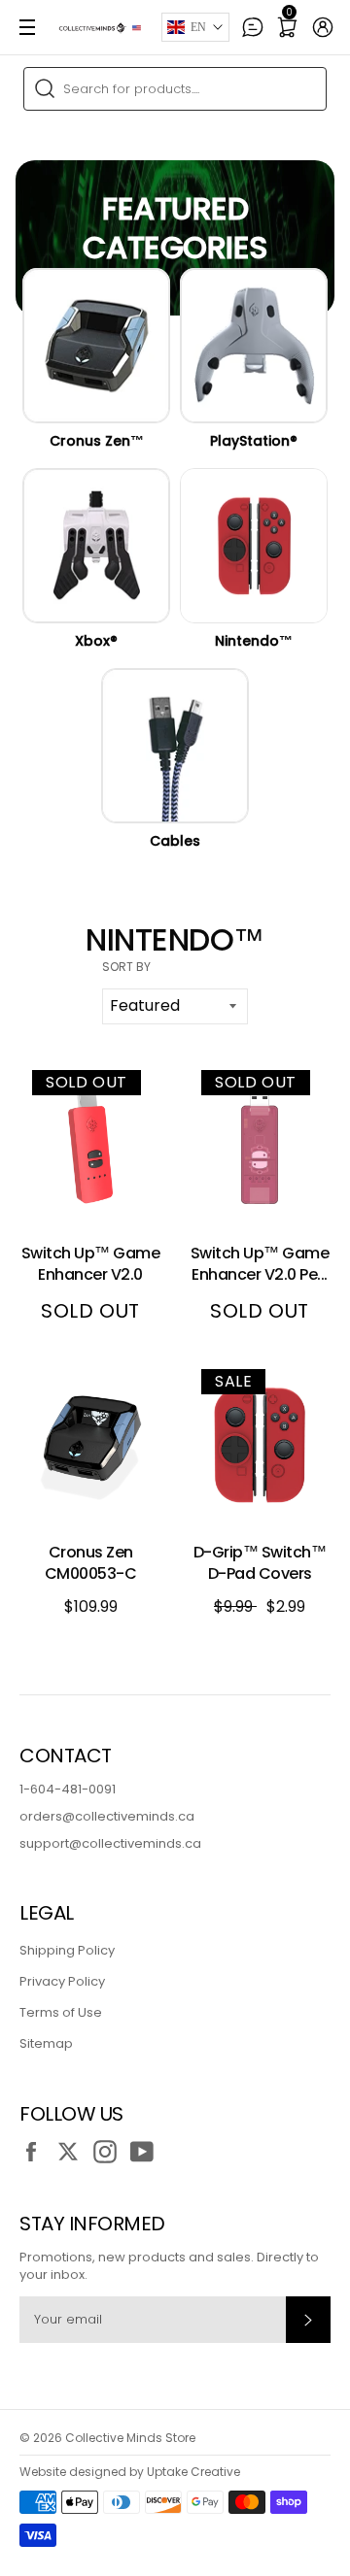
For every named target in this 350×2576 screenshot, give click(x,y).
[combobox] (175, 89)
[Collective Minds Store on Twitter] (73, 2152)
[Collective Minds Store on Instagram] (110, 2152)
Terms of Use (61, 2012)
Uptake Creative (193, 2472)
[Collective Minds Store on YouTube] (147, 2152)
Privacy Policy (62, 1981)
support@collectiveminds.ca (110, 1843)
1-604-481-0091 (68, 1789)
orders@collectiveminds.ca (107, 1816)
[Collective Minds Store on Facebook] (36, 2152)
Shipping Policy (67, 1950)
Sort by (126, 967)
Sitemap (46, 2043)
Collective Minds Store (130, 2438)
